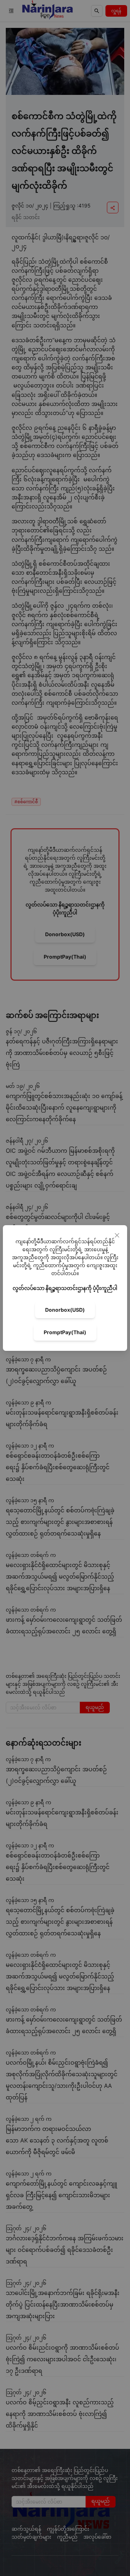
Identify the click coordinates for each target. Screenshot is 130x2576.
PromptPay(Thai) (65, 1332)
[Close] (117, 1235)
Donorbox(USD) (65, 1310)
